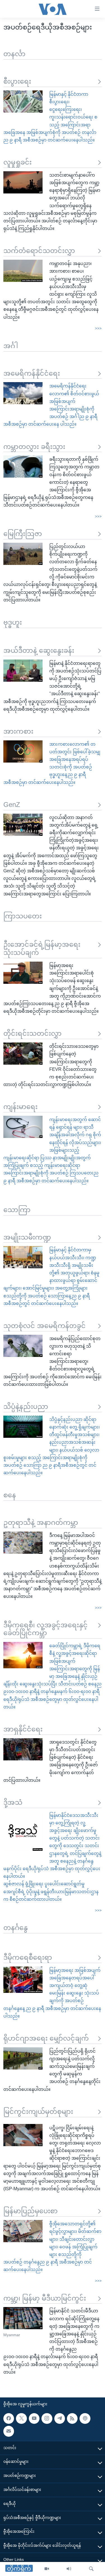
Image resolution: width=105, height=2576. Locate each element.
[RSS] (72, 2418)
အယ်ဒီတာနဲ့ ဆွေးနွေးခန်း (39, 650)
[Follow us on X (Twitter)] (21, 2418)
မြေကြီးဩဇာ (23, 534)
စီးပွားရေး (17, 81)
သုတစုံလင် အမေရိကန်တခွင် (45, 1326)
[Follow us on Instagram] (47, 2418)
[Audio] (69, 2569)
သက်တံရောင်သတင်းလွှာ (39, 251)
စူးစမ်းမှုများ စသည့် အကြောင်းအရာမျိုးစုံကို (45, 1458)
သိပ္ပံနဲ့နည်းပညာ (26, 1406)
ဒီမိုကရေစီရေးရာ (28, 1957)
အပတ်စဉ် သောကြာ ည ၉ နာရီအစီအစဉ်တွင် (45, 1465)
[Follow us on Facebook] (9, 2418)
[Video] (47, 2569)
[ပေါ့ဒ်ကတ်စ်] (85, 2418)
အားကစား (18, 731)
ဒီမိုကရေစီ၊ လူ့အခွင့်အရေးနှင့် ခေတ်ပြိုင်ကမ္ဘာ (46, 1629)
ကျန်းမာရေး (20, 1107)
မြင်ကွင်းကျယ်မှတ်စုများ (38, 2111)
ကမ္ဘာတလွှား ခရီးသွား (34, 447)
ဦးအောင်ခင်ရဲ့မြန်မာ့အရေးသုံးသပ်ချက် (42, 948)
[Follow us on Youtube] (34, 2418)
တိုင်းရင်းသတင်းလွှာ (32, 1033)
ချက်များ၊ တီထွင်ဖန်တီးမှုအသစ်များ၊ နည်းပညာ (74, 1435)
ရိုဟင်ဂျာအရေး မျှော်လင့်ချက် (46, 2038)
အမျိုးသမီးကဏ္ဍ (27, 1237)
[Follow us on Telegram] (60, 2418)
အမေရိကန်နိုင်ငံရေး (32, 373)
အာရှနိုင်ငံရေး (23, 1729)
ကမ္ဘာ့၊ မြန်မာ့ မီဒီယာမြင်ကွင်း (45, 2298)
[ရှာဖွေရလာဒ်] (91, 2569)
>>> (98, 328)
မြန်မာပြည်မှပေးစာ (31, 2211)
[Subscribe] (9, 2431)
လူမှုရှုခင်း (17, 162)
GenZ (12, 805)
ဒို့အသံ (13, 1802)
